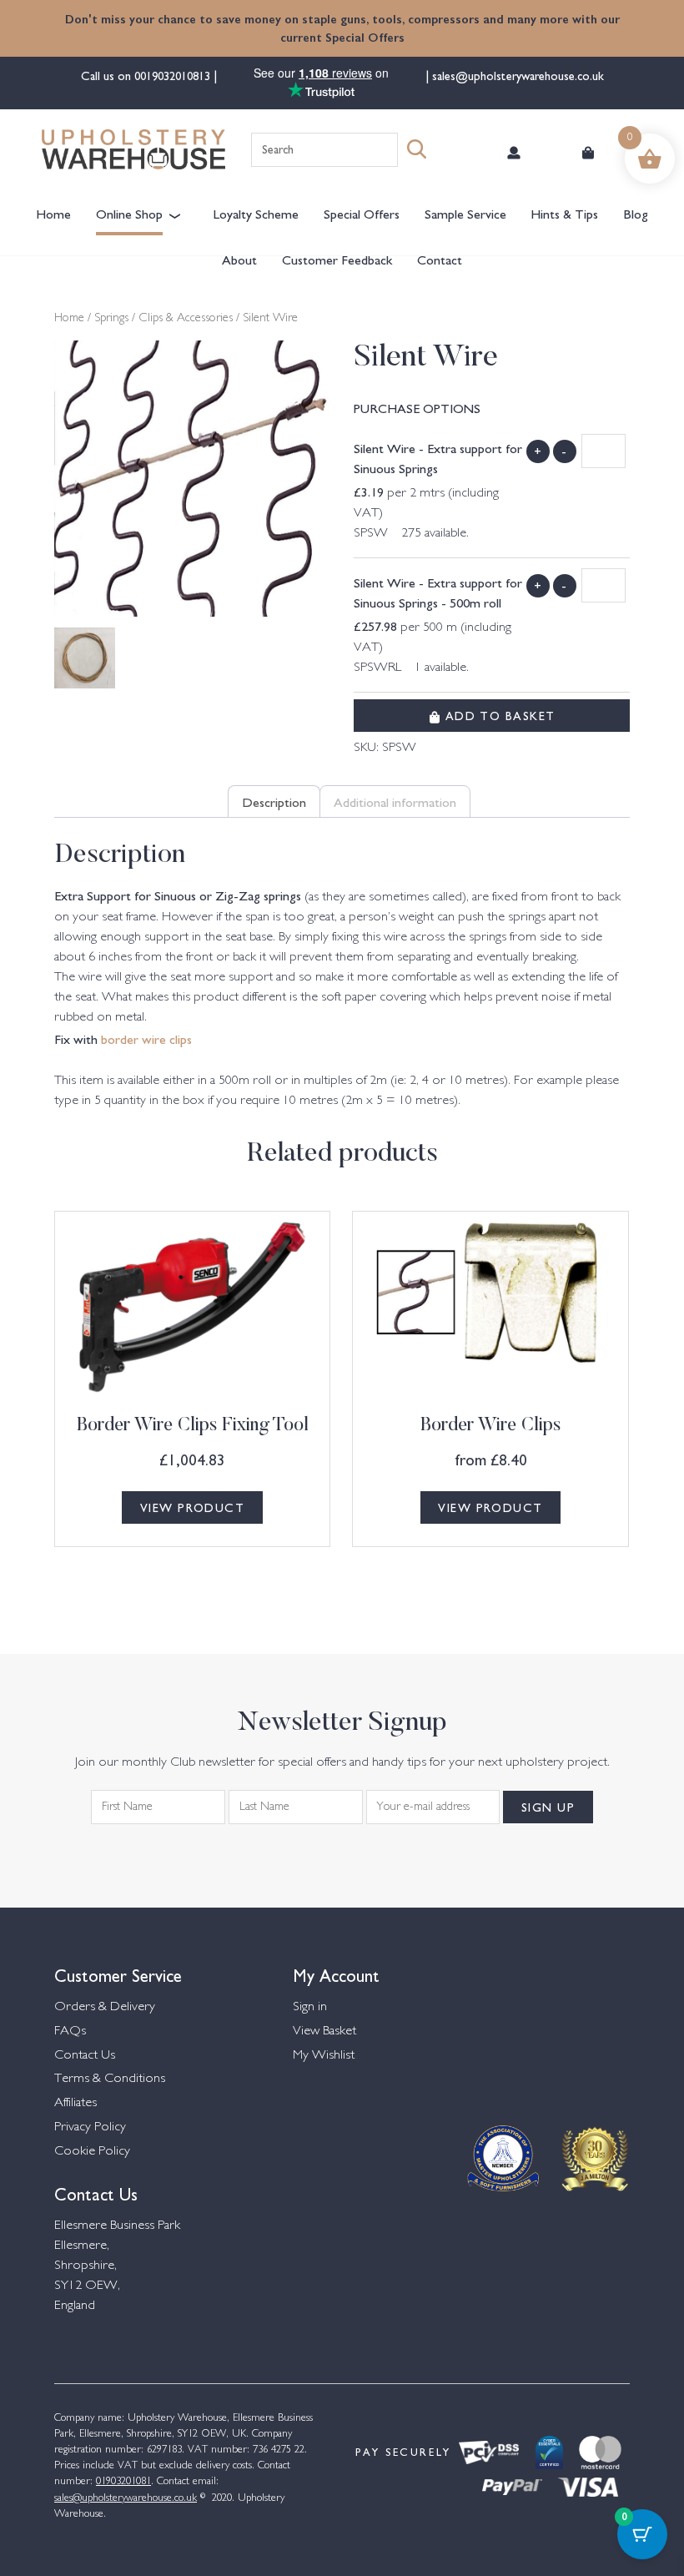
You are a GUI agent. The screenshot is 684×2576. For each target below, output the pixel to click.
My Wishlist (324, 2056)
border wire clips (146, 1038)
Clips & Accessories (186, 319)
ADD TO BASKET (498, 715)
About (239, 259)
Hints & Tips (564, 213)
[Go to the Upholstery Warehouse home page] (133, 149)
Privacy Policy (90, 2127)
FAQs (70, 2032)
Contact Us (85, 2056)
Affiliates (75, 2103)
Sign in (310, 2007)
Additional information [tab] (395, 801)
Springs (111, 319)
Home (53, 213)
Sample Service (465, 213)
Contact (440, 259)
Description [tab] (274, 801)
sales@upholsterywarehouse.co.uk (516, 75)
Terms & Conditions (110, 2079)
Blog (636, 213)
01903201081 (123, 2482)
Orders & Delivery (105, 2007)
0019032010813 (174, 75)
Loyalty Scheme (256, 213)
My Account (336, 1974)
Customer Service (118, 1974)
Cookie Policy (92, 2152)
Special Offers (362, 213)
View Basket (324, 2032)
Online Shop (129, 213)
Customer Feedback (337, 259)
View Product (192, 1507)
